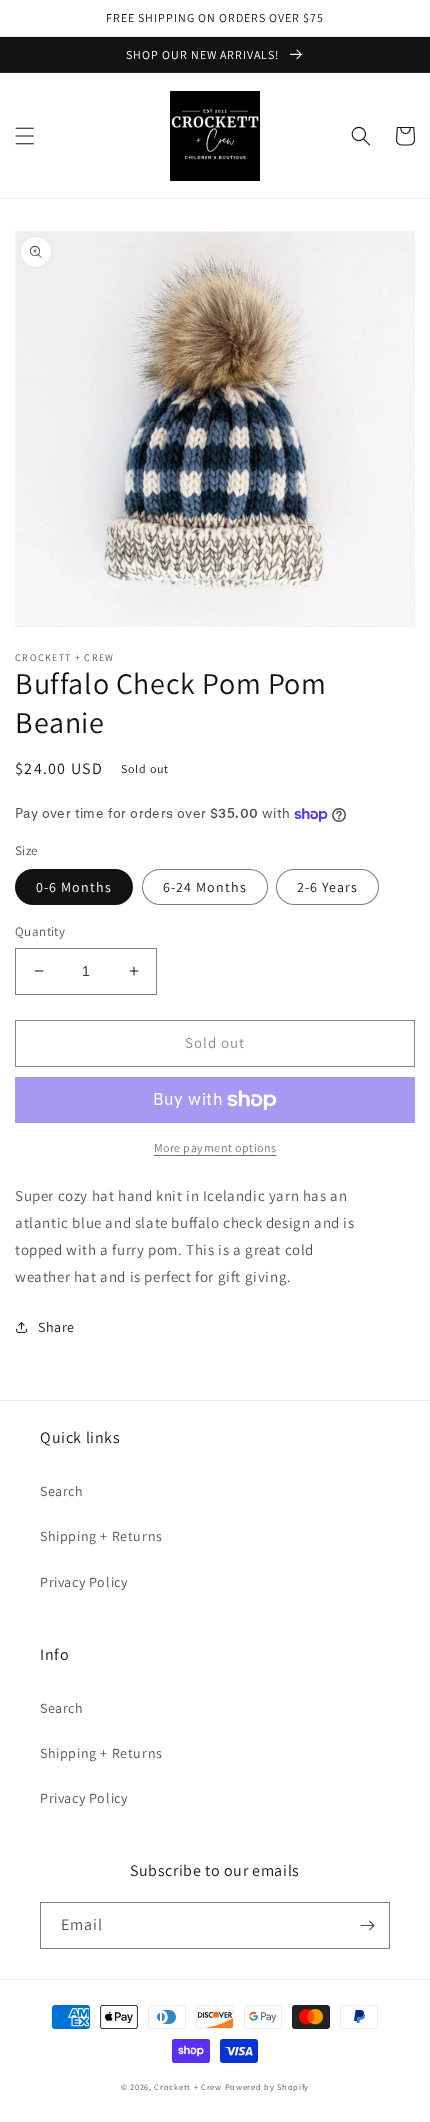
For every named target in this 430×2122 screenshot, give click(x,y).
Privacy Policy (83, 1582)
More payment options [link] (215, 1147)
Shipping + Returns (101, 1536)
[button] (25, 136)
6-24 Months (205, 887)
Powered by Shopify (267, 2086)
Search (62, 1491)
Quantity (40, 931)
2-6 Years (327, 887)
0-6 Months (74, 887)
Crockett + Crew (188, 2086)
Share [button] (56, 1327)
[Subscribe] (367, 1925)
